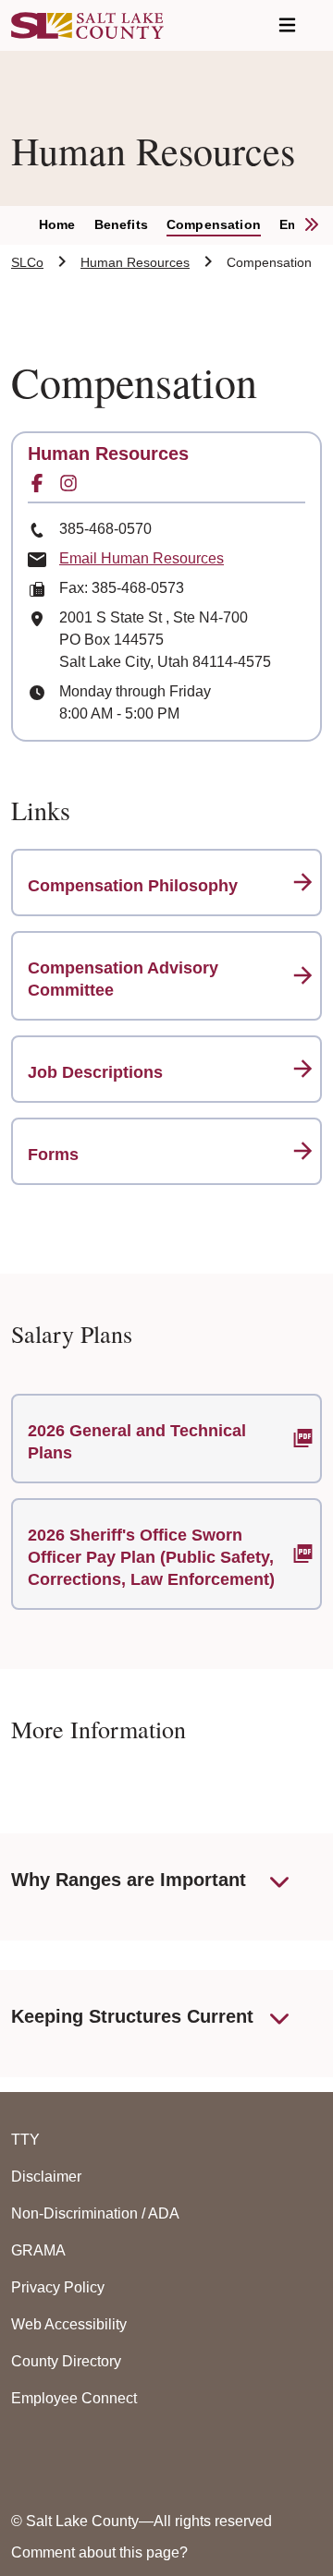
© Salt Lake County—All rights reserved (142, 2521)
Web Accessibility (69, 2324)
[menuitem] (67, 225)
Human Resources (135, 262)
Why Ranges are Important (129, 1880)
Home (57, 224)
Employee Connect (74, 2398)
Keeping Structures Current (132, 2016)
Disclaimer (46, 2177)
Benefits (121, 224)
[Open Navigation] (287, 25)
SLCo (27, 262)
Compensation (214, 224)
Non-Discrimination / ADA (95, 2213)
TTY (25, 2140)
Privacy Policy (58, 2287)
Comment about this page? (99, 2552)
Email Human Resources (142, 558)
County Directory (66, 2361)
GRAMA (38, 2250)
